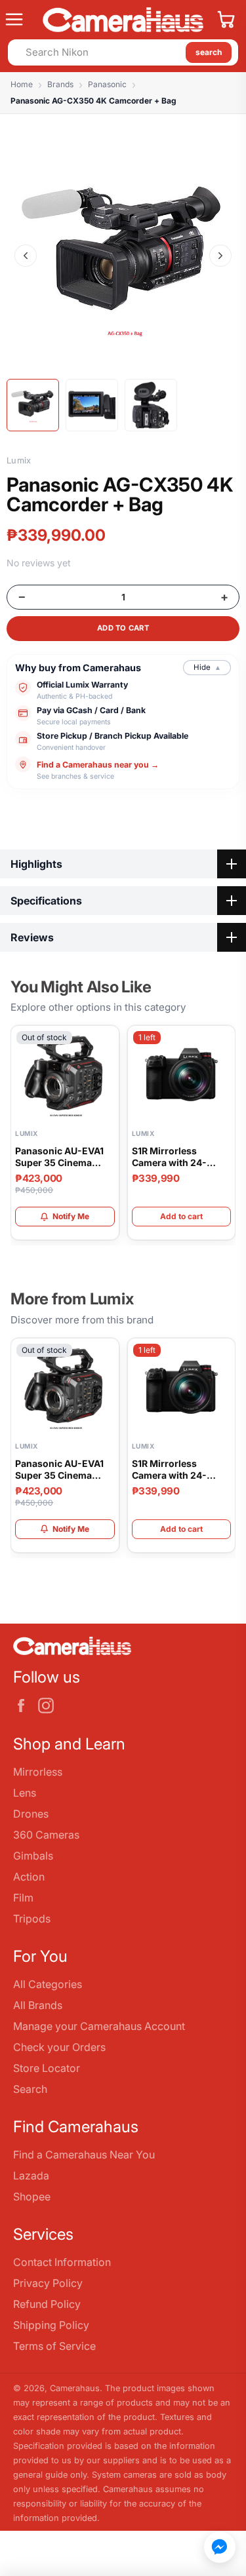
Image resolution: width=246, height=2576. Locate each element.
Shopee (32, 2196)
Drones (31, 1814)
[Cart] (226, 20)
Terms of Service (54, 2346)
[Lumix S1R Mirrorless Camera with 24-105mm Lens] (182, 1075)
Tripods (32, 1919)
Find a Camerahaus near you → (98, 765)
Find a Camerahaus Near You (84, 2155)
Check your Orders (59, 2047)
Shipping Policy (51, 2325)
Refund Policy (47, 2304)
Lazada (31, 2176)
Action (29, 1877)
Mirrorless (38, 1772)
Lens (25, 1793)
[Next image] (220, 256)
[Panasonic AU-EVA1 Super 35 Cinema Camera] (65, 1075)
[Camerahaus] (123, 20)
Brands (60, 84)
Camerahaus (75, 2388)
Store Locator (47, 2068)
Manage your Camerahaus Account (99, 2026)
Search (30, 2089)
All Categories (48, 1984)
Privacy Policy (48, 2283)
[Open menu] (19, 20)
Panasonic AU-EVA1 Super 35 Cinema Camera (59, 1157)
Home (22, 84)
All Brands (38, 2005)
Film (23, 1898)
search (209, 52)
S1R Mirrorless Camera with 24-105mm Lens (169, 1157)
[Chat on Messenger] (220, 2547)
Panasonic (107, 84)
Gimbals (33, 1856)
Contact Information (62, 2262)
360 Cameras (46, 1835)
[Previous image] (26, 256)
